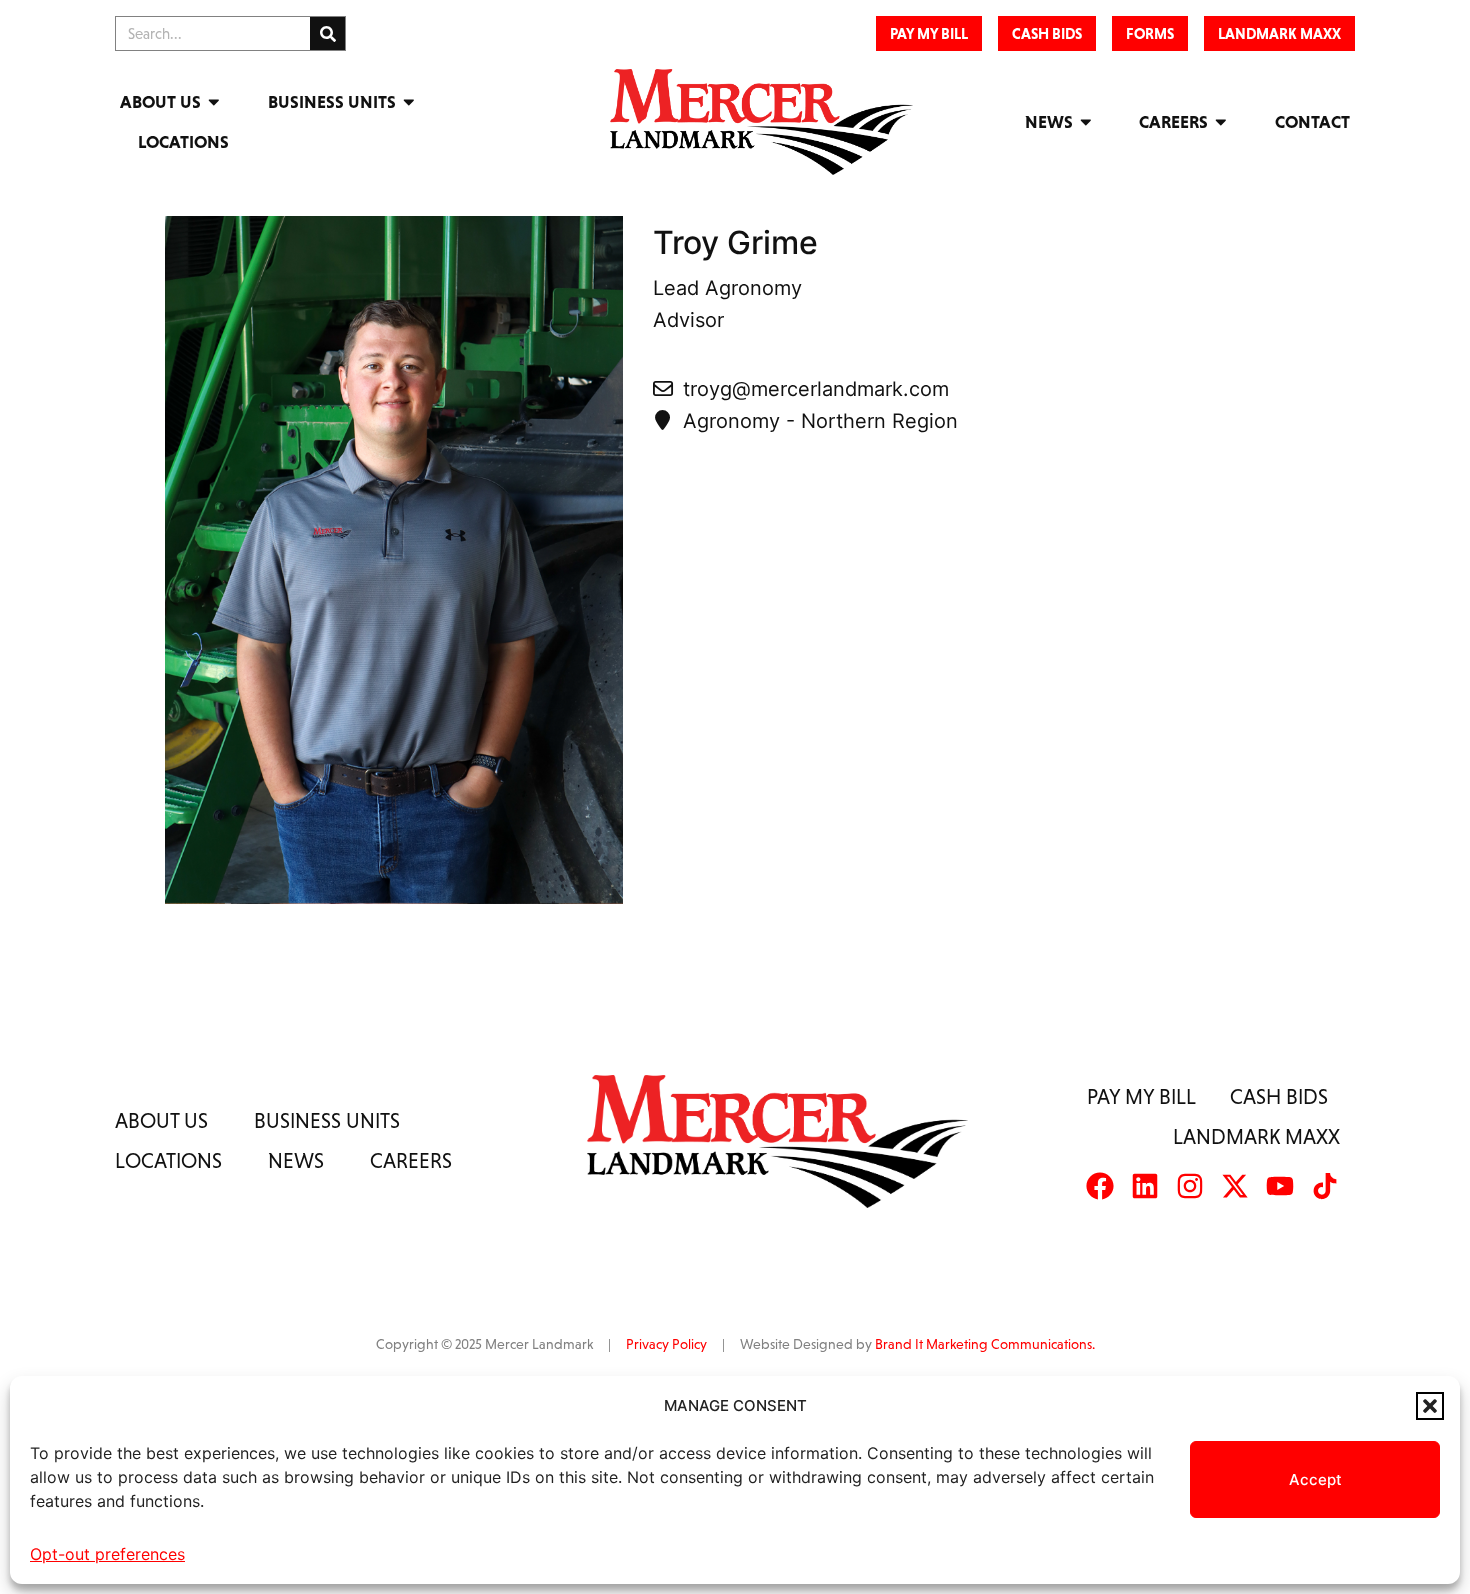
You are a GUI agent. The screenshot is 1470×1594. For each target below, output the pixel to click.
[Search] (327, 33)
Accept (1315, 1479)
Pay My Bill (1141, 1096)
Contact (1312, 122)
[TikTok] (1325, 1186)
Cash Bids (1279, 1096)
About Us (160, 102)
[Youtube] (1280, 1186)
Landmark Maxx (1256, 1136)
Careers (1173, 122)
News (1049, 122)
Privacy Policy (666, 1344)
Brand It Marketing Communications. (985, 1344)
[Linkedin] (1145, 1186)
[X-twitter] (1235, 1186)
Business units (327, 1120)
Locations (183, 142)
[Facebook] (1100, 1186)
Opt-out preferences (107, 1554)
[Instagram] (1190, 1186)
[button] (1430, 1406)
